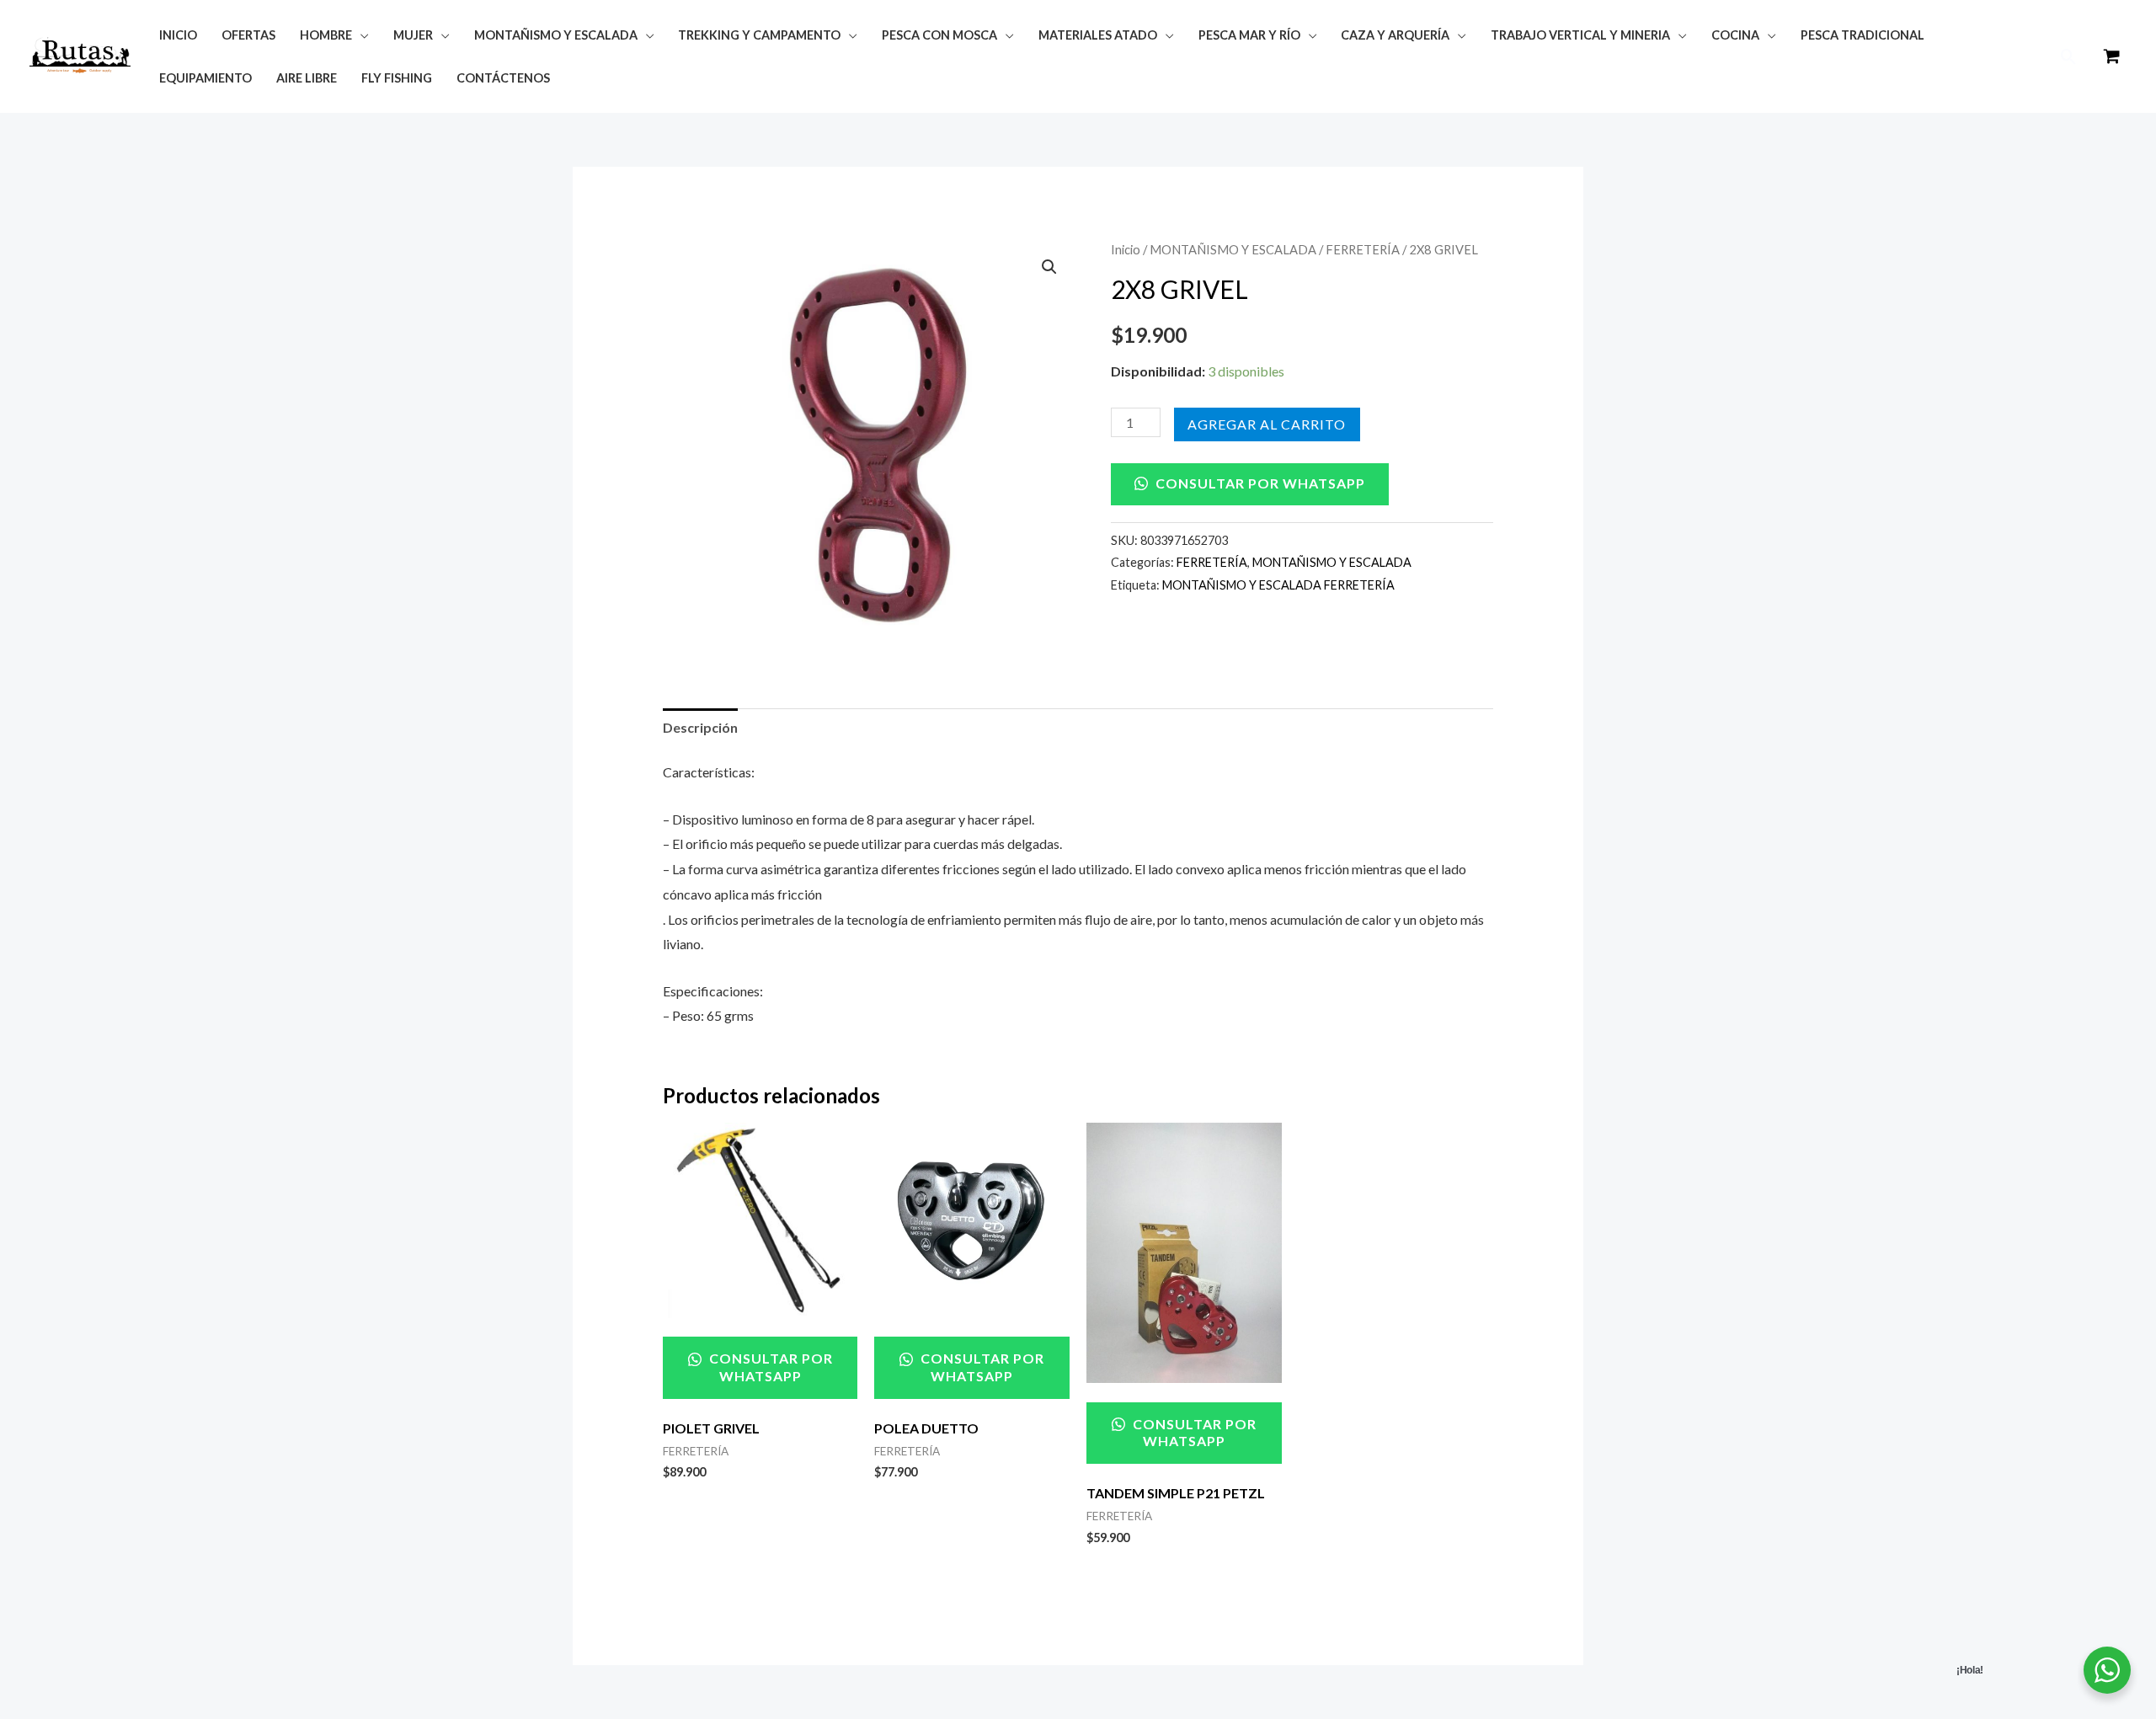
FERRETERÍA (1363, 249)
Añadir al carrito (1267, 424)
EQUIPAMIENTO (205, 78)
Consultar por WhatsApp (1259, 483)
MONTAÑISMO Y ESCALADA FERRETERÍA (1278, 585)
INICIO (178, 35)
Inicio (1126, 249)
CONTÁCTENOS (503, 78)
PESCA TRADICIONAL (1862, 35)
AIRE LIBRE (307, 78)
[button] (2069, 57)
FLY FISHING (397, 78)
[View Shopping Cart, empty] (2111, 57)
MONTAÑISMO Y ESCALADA (1233, 249)
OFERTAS (248, 35)
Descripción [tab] (700, 727)
